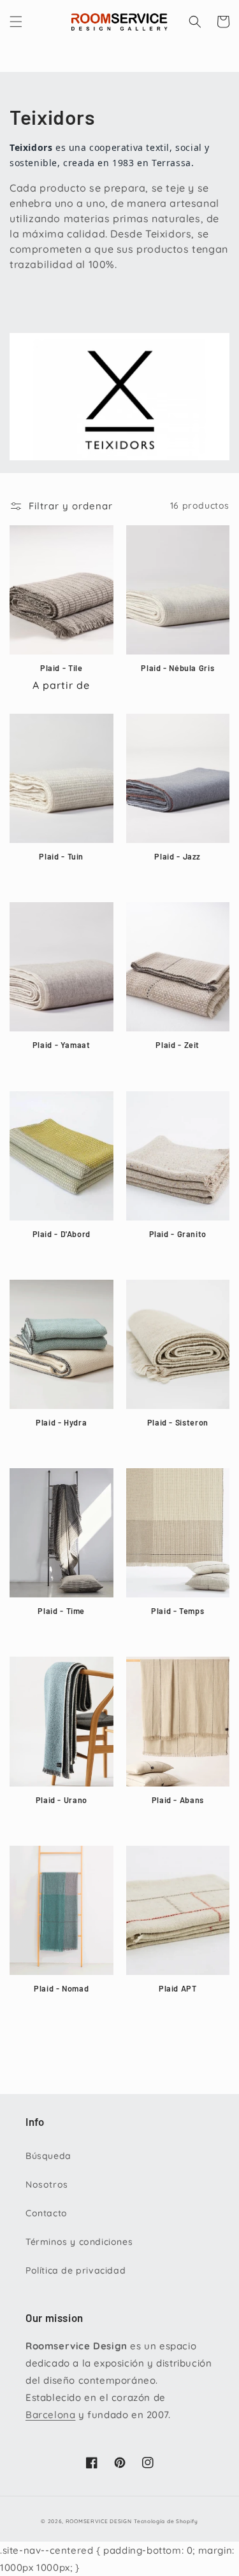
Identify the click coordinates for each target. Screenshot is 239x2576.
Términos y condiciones (79, 2242)
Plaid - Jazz (177, 856)
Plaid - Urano (62, 1800)
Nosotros (47, 2184)
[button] (16, 22)
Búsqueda (48, 2156)
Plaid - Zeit (177, 1045)
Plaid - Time (61, 1611)
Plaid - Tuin (61, 856)
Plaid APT (178, 1988)
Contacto (47, 2213)
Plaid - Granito (178, 1234)
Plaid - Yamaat (62, 1045)
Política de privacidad (76, 2270)
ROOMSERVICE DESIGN (99, 2521)
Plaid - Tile (62, 668)
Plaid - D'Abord (62, 1234)
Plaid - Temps (177, 1611)
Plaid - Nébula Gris (177, 668)
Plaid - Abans (178, 1800)
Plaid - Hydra (61, 1422)
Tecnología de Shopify (166, 2521)
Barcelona (50, 2415)
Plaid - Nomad (61, 1988)
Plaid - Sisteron (178, 1422)
